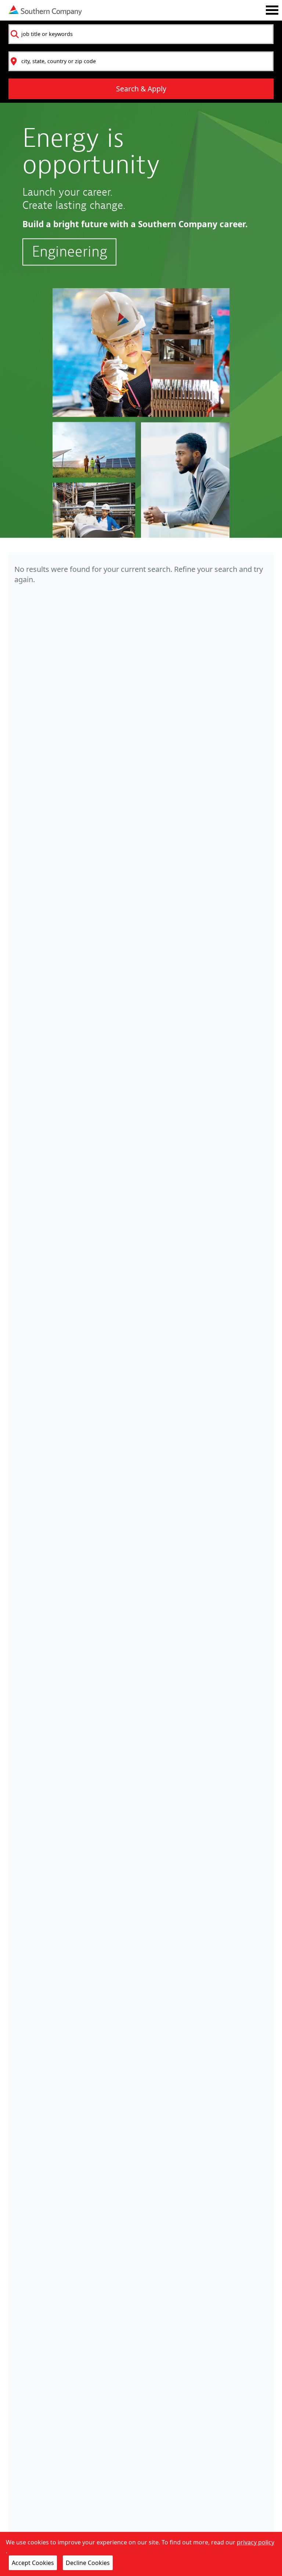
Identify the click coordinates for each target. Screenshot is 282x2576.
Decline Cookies (88, 2563)
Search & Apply (141, 89)
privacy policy (256, 2542)
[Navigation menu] (272, 10)
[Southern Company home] (45, 10)
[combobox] (141, 34)
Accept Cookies (33, 2563)
